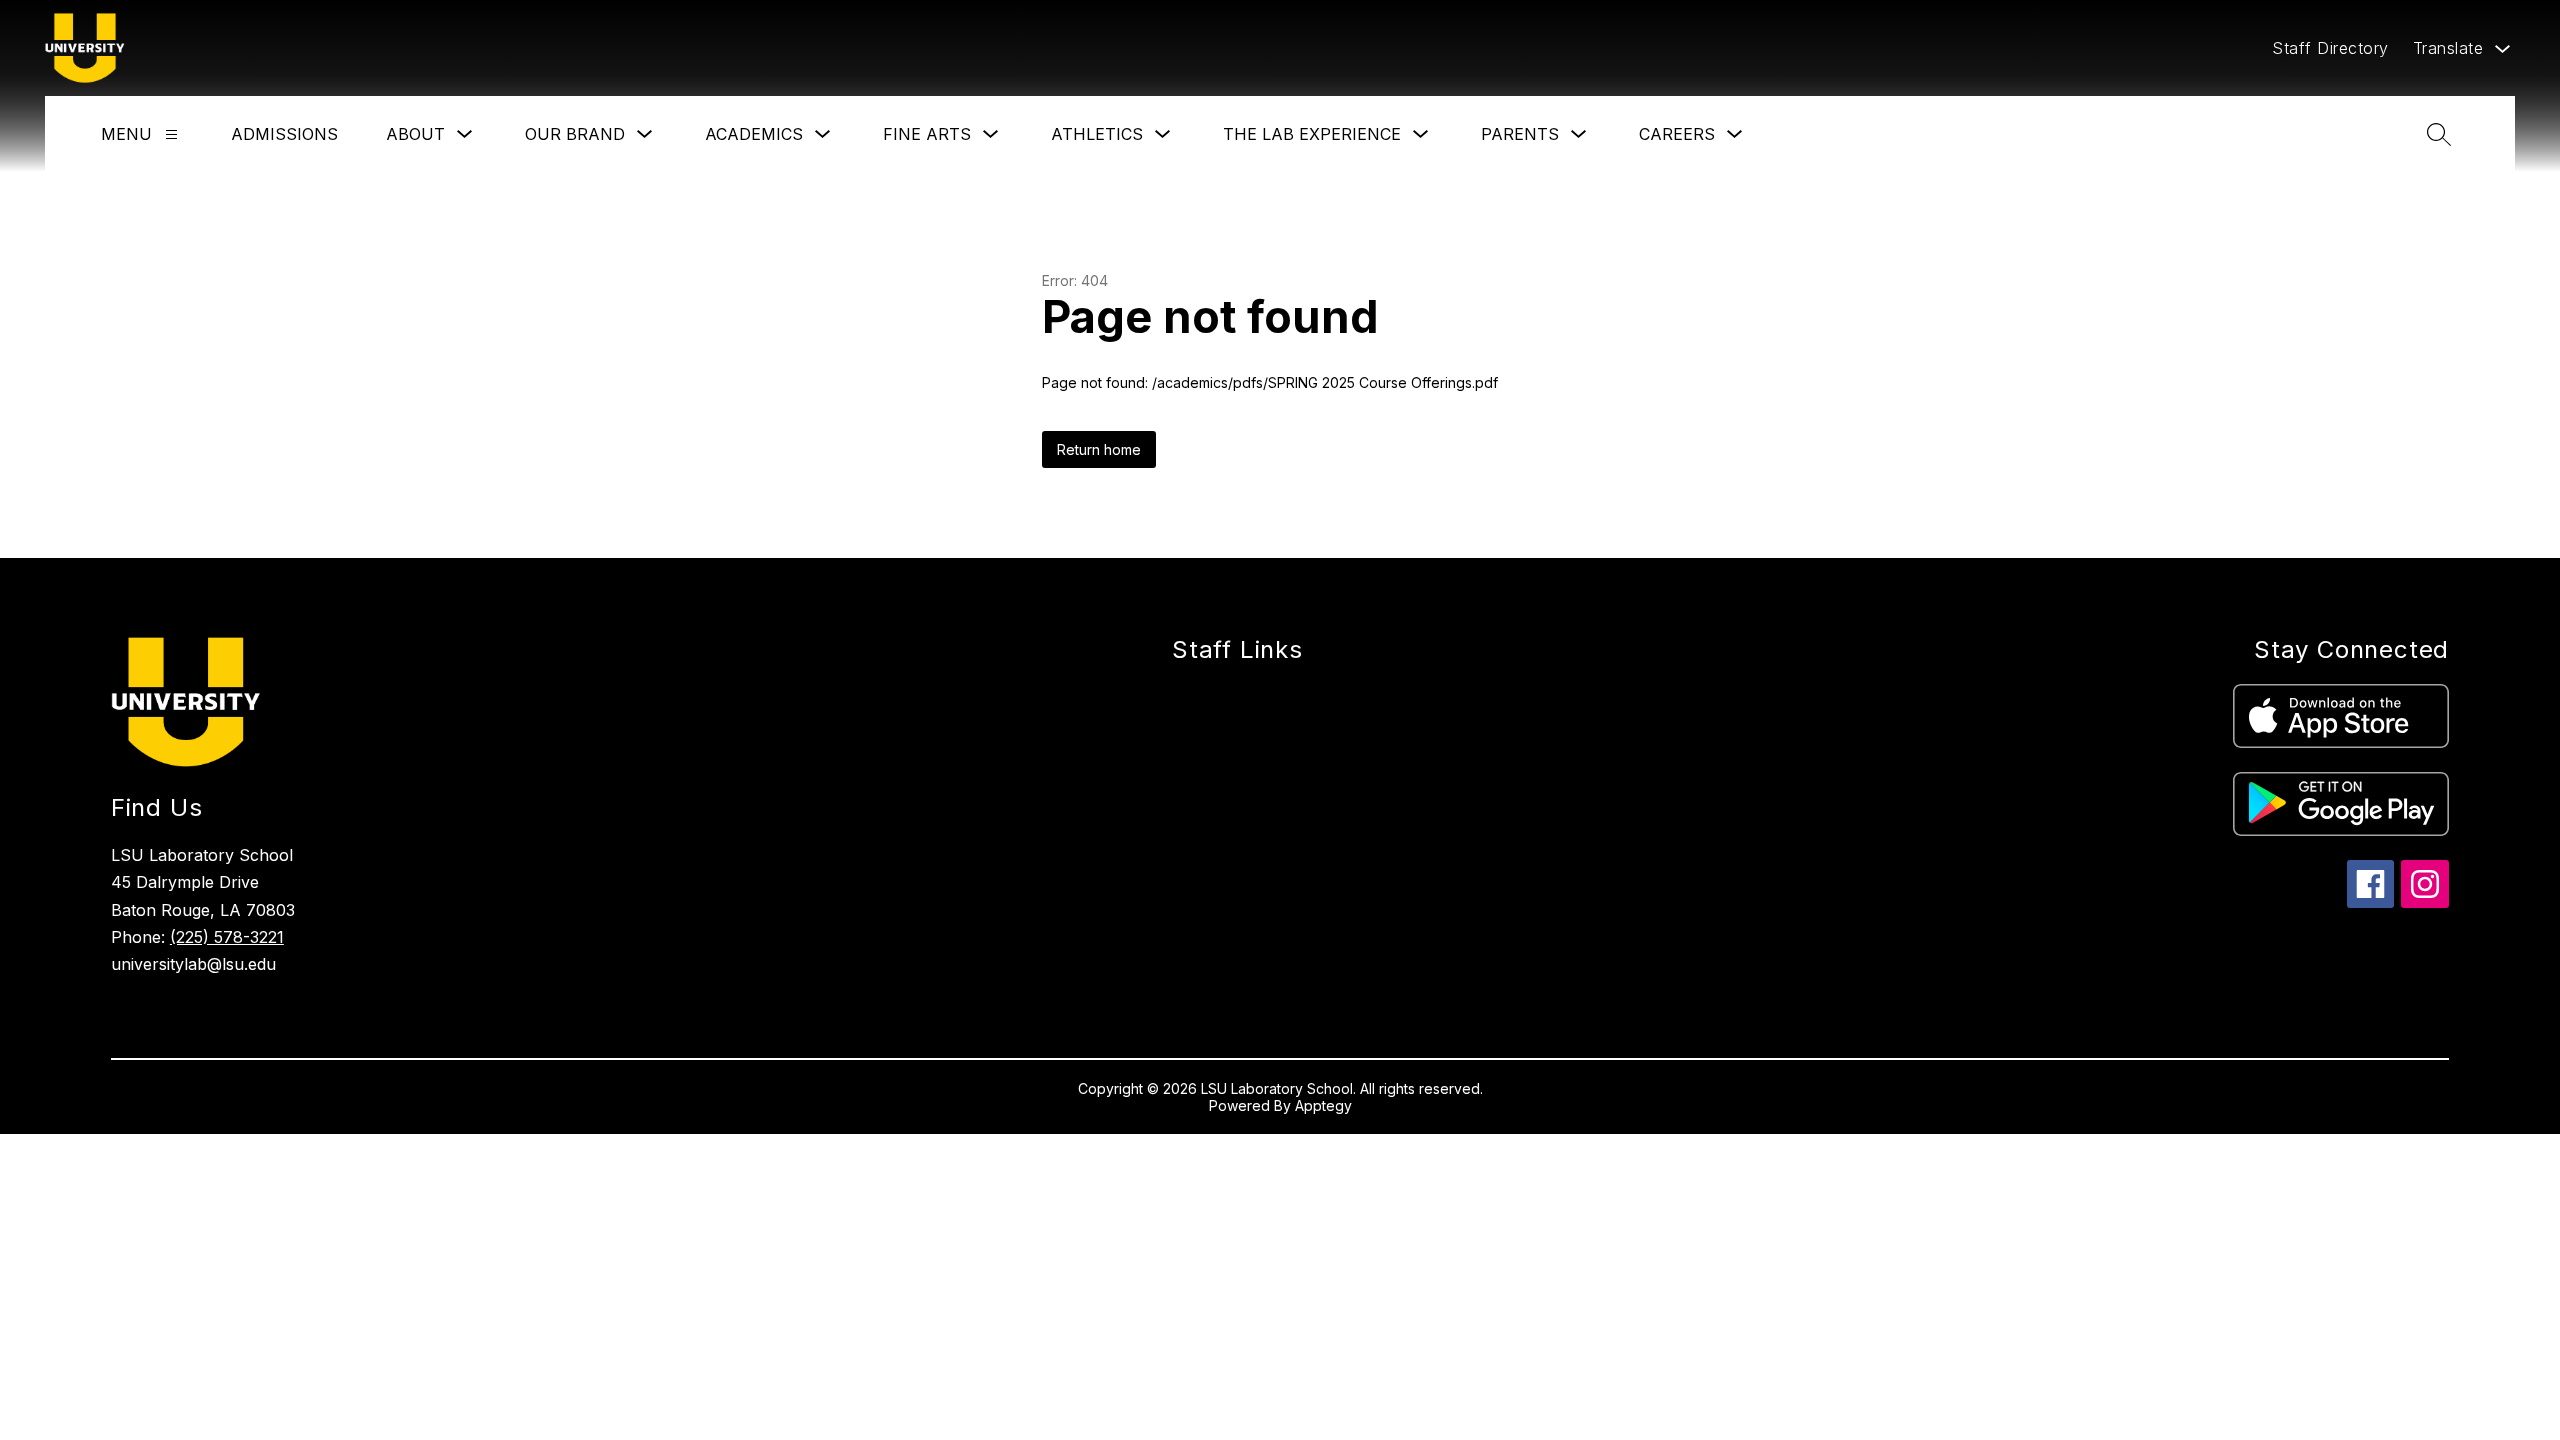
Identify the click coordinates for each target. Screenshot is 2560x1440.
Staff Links (1237, 649)
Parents (1520, 134)
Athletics (1097, 134)
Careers (1677, 134)
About (415, 134)
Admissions (284, 134)
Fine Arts (927, 134)
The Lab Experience (1312, 134)
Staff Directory (2330, 48)
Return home (1099, 449)
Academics (754, 134)
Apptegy (1323, 1105)
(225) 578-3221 (227, 937)
